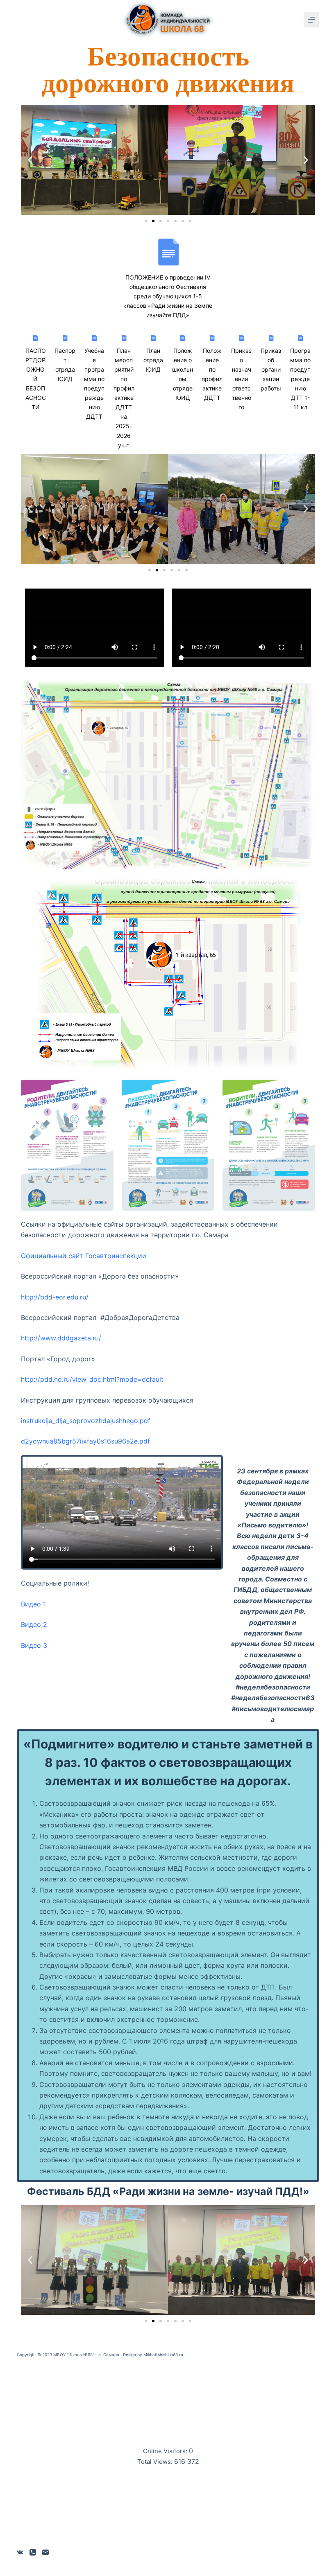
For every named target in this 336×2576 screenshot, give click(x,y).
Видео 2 (34, 1624)
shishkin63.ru (170, 2355)
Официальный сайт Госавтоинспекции (84, 1256)
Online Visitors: (166, 2451)
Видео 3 (34, 1645)
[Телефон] (33, 2552)
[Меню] (311, 20)
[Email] (45, 2552)
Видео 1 (33, 1604)
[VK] (20, 2552)
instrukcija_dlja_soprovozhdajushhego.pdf (86, 1421)
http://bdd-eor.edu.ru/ (55, 1297)
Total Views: (156, 2462)
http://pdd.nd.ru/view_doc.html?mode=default (92, 1379)
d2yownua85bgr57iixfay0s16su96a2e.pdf (85, 1441)
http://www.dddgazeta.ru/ (61, 1338)
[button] (30, 160)
